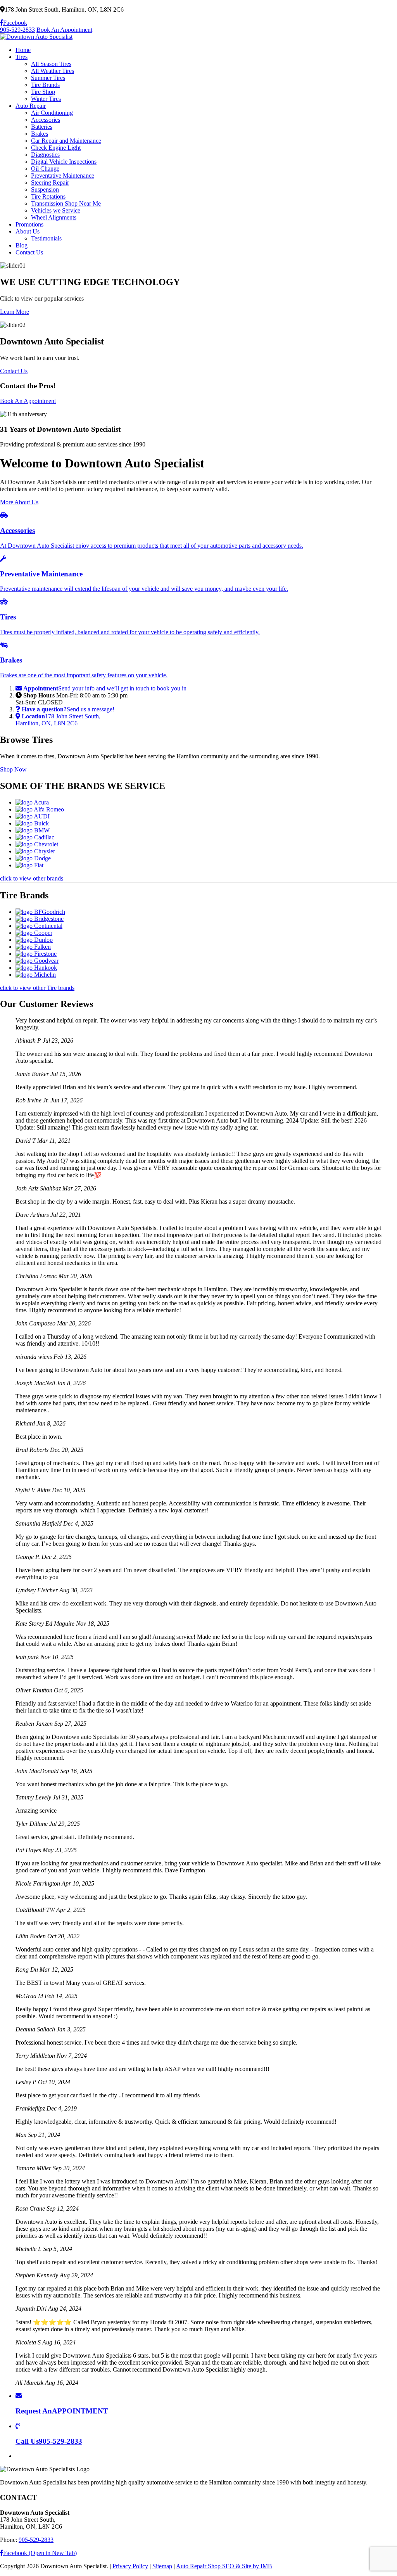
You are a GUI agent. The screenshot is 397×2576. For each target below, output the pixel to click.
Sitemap (162, 2566)
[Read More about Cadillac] (35, 837)
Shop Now (13, 769)
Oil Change (45, 169)
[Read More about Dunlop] (34, 940)
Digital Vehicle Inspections (64, 162)
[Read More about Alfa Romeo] (40, 809)
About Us (28, 231)
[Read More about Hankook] (36, 968)
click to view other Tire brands (37, 988)
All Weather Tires (53, 71)
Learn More (15, 312)
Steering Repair (50, 183)
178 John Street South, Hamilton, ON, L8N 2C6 (58, 720)
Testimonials (46, 238)
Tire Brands (45, 85)
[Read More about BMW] (33, 830)
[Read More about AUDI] (33, 816)
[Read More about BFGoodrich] (40, 912)
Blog (22, 245)
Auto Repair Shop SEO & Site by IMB (224, 2566)
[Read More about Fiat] (29, 865)
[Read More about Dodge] (33, 858)
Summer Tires (48, 78)
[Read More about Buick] (32, 823)
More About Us (19, 502)
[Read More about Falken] (33, 947)
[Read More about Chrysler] (35, 851)
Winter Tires (46, 99)
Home (23, 50)
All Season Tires (51, 64)
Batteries (42, 127)
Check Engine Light (56, 148)
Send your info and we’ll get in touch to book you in (105, 688)
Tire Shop (43, 92)
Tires (22, 57)
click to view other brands (32, 878)
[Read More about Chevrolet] (37, 844)
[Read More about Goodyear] (37, 961)
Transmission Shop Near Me (66, 203)
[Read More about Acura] (32, 802)
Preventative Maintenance (63, 176)
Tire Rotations (48, 196)
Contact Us (29, 252)
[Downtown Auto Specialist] (36, 37)
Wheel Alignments (54, 217)
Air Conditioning (52, 113)
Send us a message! (68, 709)
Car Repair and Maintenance (66, 141)
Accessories (46, 120)
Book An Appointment (64, 30)
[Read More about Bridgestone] (40, 919)
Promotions (29, 224)
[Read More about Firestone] (36, 954)
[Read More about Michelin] (36, 975)
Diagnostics (45, 155)
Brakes (40, 134)
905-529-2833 (17, 30)
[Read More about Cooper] (34, 933)
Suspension (45, 189)
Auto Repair (31, 106)
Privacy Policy (130, 2566)
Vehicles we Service (56, 210)
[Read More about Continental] (39, 926)
